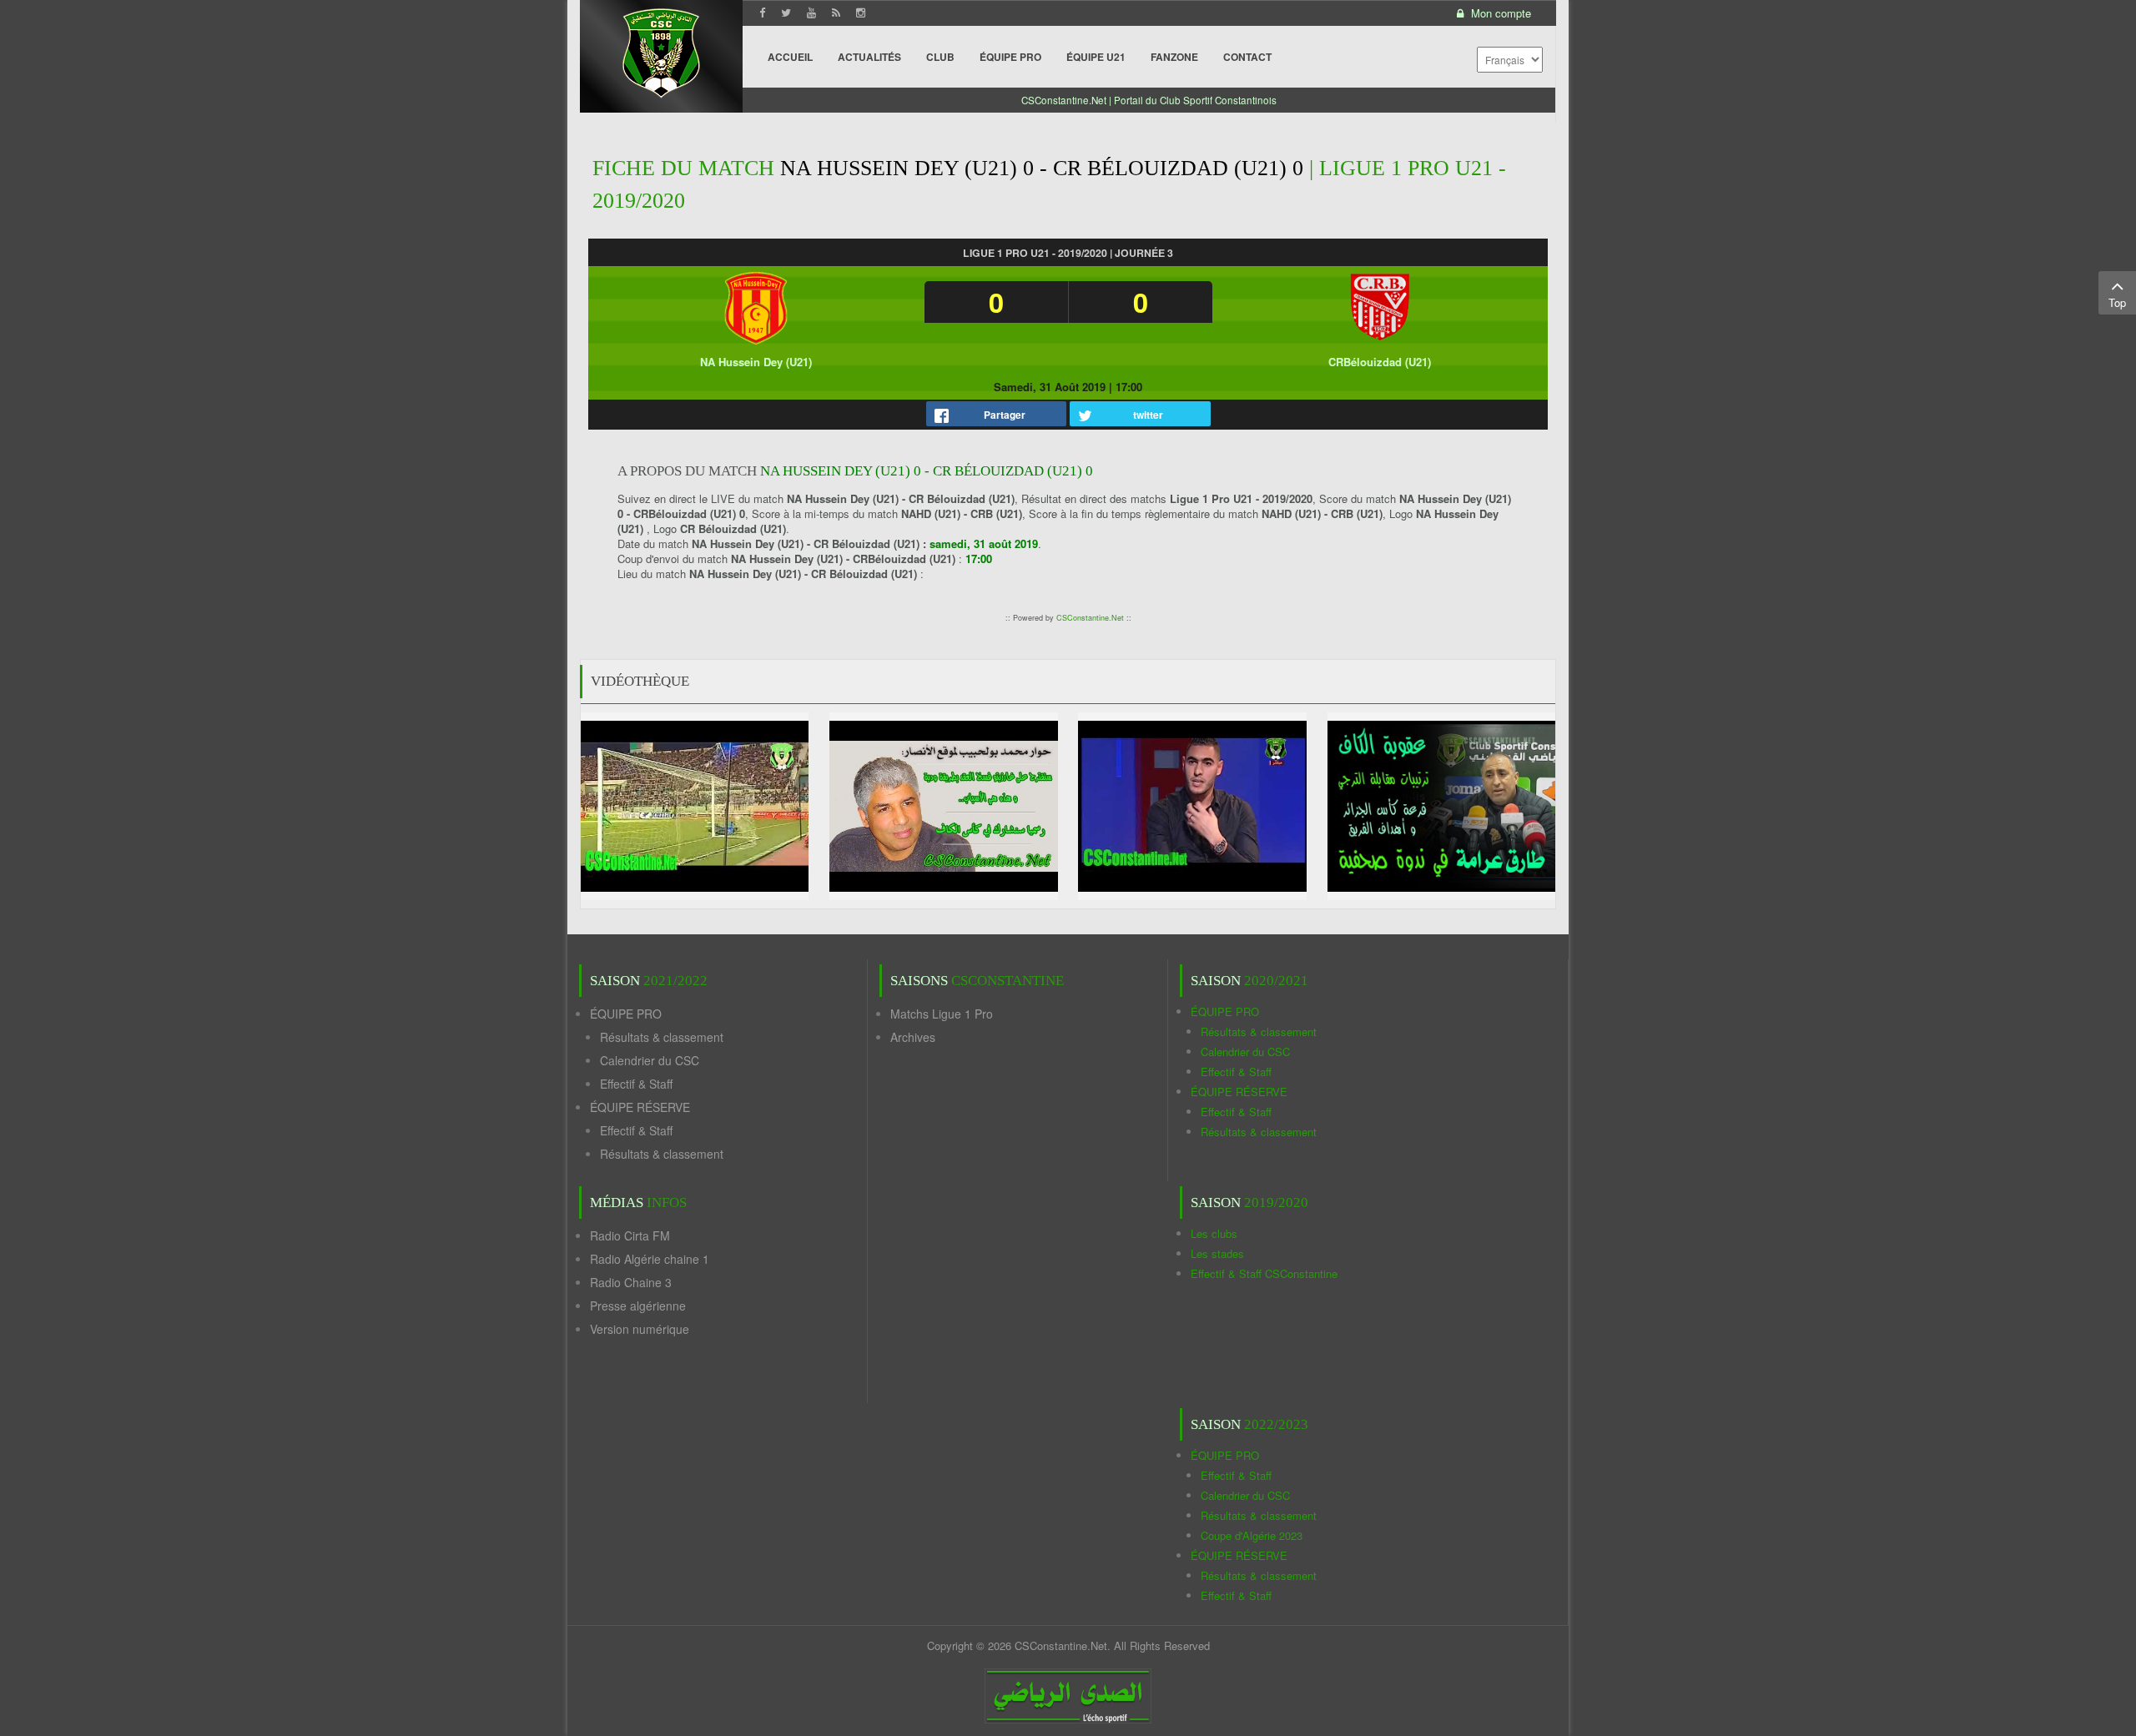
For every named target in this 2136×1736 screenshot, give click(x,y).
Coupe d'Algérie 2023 (1252, 1535)
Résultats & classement (662, 1037)
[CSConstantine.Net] (661, 50)
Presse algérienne (638, 1306)
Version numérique (640, 1329)
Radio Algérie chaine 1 (650, 1259)
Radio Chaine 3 (631, 1282)
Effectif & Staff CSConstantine (1264, 1273)
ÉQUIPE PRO (626, 1014)
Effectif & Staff (636, 1084)
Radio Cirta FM (630, 1235)
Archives (913, 1037)
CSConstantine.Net (1090, 618)
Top (2117, 302)
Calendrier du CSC (650, 1060)
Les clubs (1214, 1233)
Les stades (1217, 1253)
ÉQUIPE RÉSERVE (640, 1107)
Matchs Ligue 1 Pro (942, 1014)
